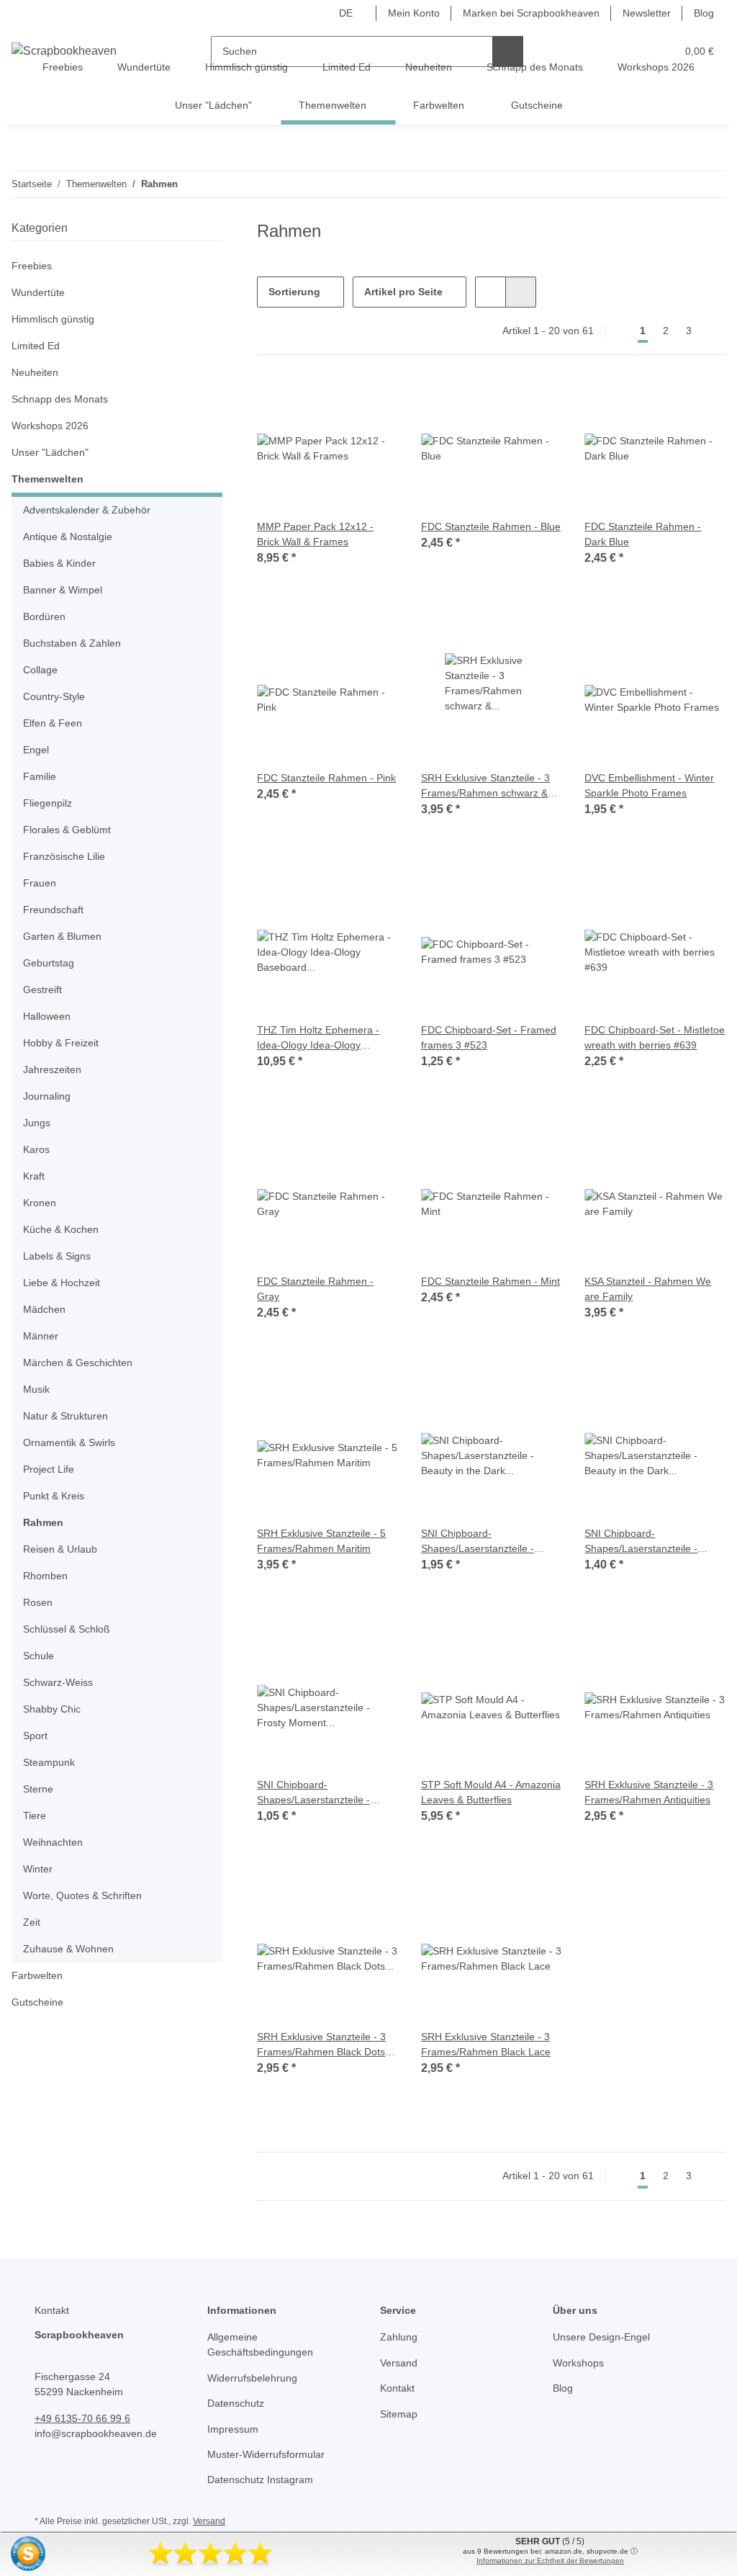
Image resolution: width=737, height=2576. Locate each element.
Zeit (32, 1922)
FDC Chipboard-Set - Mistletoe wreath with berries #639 (655, 1037)
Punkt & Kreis (54, 1496)
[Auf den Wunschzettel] (374, 403)
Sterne (38, 1789)
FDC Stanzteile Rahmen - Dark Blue (643, 534)
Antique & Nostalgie (68, 537)
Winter (38, 1869)
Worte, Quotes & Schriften (82, 1895)
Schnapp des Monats (60, 399)
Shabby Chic (52, 1709)
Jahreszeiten (52, 1069)
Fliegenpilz (48, 803)
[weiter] (713, 331)
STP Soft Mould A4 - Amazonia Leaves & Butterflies (491, 1792)
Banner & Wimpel (63, 590)
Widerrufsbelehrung (252, 2378)
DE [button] (346, 13)
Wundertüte (38, 292)
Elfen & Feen (53, 723)
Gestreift (42, 989)
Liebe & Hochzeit (62, 1283)
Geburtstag (49, 963)
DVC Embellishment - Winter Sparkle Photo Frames (649, 785)
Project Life (49, 1469)
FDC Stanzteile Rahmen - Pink (326, 778)
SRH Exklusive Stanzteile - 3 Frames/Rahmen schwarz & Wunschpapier (485, 786)
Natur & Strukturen (65, 1416)
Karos (36, 1149)
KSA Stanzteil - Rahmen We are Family (648, 1289)
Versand (399, 2363)
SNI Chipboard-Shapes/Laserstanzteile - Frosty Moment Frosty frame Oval (322, 1793)
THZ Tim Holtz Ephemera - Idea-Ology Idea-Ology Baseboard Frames (318, 1038)
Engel (36, 750)
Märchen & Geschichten (78, 1363)
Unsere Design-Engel (601, 2337)
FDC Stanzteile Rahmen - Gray (315, 1289)
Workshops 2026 (50, 426)
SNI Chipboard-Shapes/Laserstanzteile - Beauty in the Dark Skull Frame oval (641, 1542)
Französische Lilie (64, 856)
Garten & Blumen (62, 936)
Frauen (40, 883)
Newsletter (647, 13)
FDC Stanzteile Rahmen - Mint (490, 1281)
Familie (40, 776)
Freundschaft (53, 910)
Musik (36, 1389)
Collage (40, 670)
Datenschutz (236, 2403)
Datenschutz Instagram (260, 2479)
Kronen (40, 1203)
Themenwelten (48, 479)
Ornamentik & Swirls (69, 1442)
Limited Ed (36, 346)
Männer (41, 1336)
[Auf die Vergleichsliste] (336, 403)
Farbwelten (37, 1975)
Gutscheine (37, 2002)
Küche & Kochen (61, 1229)
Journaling (47, 1096)
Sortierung (294, 292)
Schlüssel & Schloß (67, 1629)
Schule (39, 1656)
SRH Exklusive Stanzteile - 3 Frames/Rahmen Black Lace (486, 2044)
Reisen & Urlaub (60, 1549)
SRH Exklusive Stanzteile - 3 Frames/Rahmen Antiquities (649, 1792)
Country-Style (54, 696)
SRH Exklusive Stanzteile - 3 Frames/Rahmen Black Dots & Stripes (326, 2045)
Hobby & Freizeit (61, 1043)
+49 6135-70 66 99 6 (82, 2418)
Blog (704, 13)
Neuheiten (35, 372)
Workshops (578, 2363)
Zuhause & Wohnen (68, 1949)
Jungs (37, 1123)
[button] (490, 292)
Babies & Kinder (59, 563)
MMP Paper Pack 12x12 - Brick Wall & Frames (315, 534)
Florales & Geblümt (67, 830)
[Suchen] (508, 51)
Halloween (47, 1016)
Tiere (35, 1816)
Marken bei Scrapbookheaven (531, 13)
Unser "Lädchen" (50, 452)
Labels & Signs (57, 1256)
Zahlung (399, 2337)
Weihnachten (53, 1842)
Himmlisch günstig (53, 319)
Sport (35, 1736)
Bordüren (44, 616)
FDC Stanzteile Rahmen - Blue (491, 526)
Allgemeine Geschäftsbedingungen (260, 2344)
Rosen (38, 1602)
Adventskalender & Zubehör (87, 510)
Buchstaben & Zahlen (72, 643)
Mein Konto (414, 13)
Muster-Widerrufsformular (266, 2454)
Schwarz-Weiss (58, 1682)
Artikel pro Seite (403, 292)
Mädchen (44, 1309)
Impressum (233, 2429)
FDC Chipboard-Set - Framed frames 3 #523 (489, 1037)
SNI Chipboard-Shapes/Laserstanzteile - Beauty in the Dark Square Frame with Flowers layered (484, 1542)
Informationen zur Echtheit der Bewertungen (550, 2561)
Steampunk (49, 1762)
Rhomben (45, 1576)
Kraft (34, 1176)
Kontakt (397, 2388)
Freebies (32, 266)
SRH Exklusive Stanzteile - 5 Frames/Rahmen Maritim (321, 1541)
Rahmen (43, 1522)
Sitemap (399, 2414)
